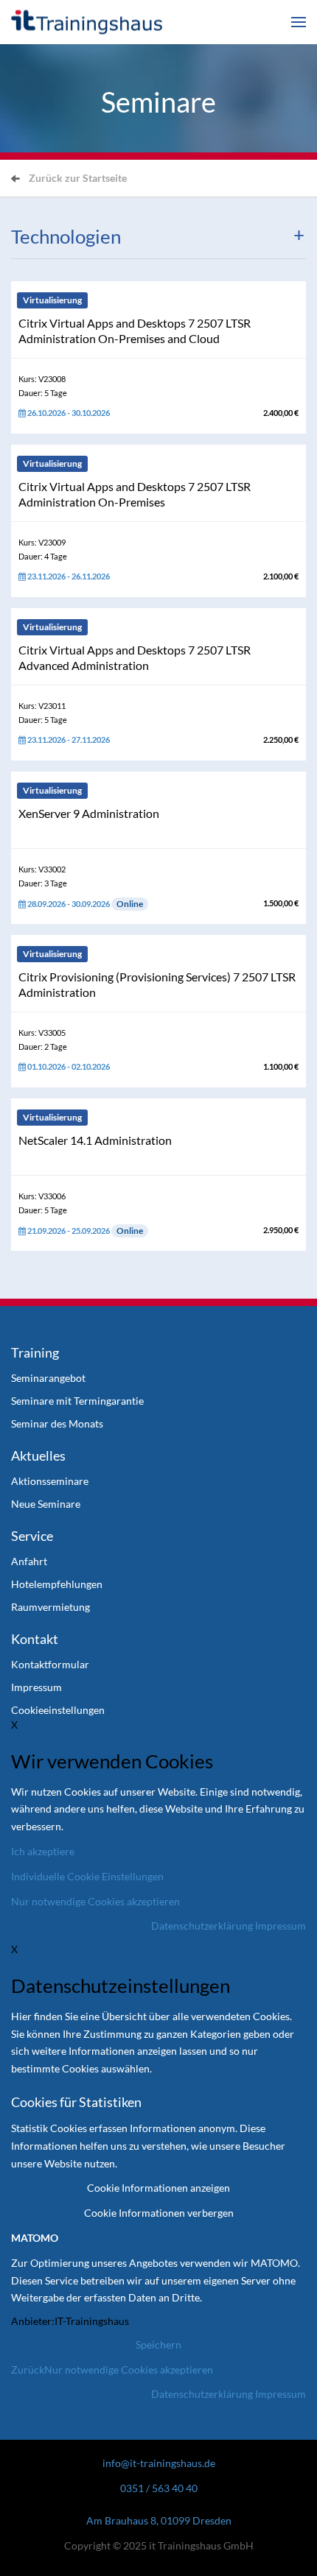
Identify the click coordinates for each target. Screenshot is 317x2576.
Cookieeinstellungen (58, 1710)
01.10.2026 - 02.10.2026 (68, 1066)
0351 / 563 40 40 (159, 2488)
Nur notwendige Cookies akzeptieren (129, 2369)
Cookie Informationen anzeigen (158, 2188)
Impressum (281, 1926)
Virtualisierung (52, 300)
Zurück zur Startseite (78, 178)
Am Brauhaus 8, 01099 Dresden (159, 2520)
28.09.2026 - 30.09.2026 (84, 904)
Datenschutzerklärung (202, 1926)
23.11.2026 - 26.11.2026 (68, 576)
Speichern (158, 2344)
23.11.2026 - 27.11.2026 (68, 740)
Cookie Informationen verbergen (159, 2213)
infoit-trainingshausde (159, 2463)
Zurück (28, 2369)
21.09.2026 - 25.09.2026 (84, 1231)
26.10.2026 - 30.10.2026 (68, 413)
